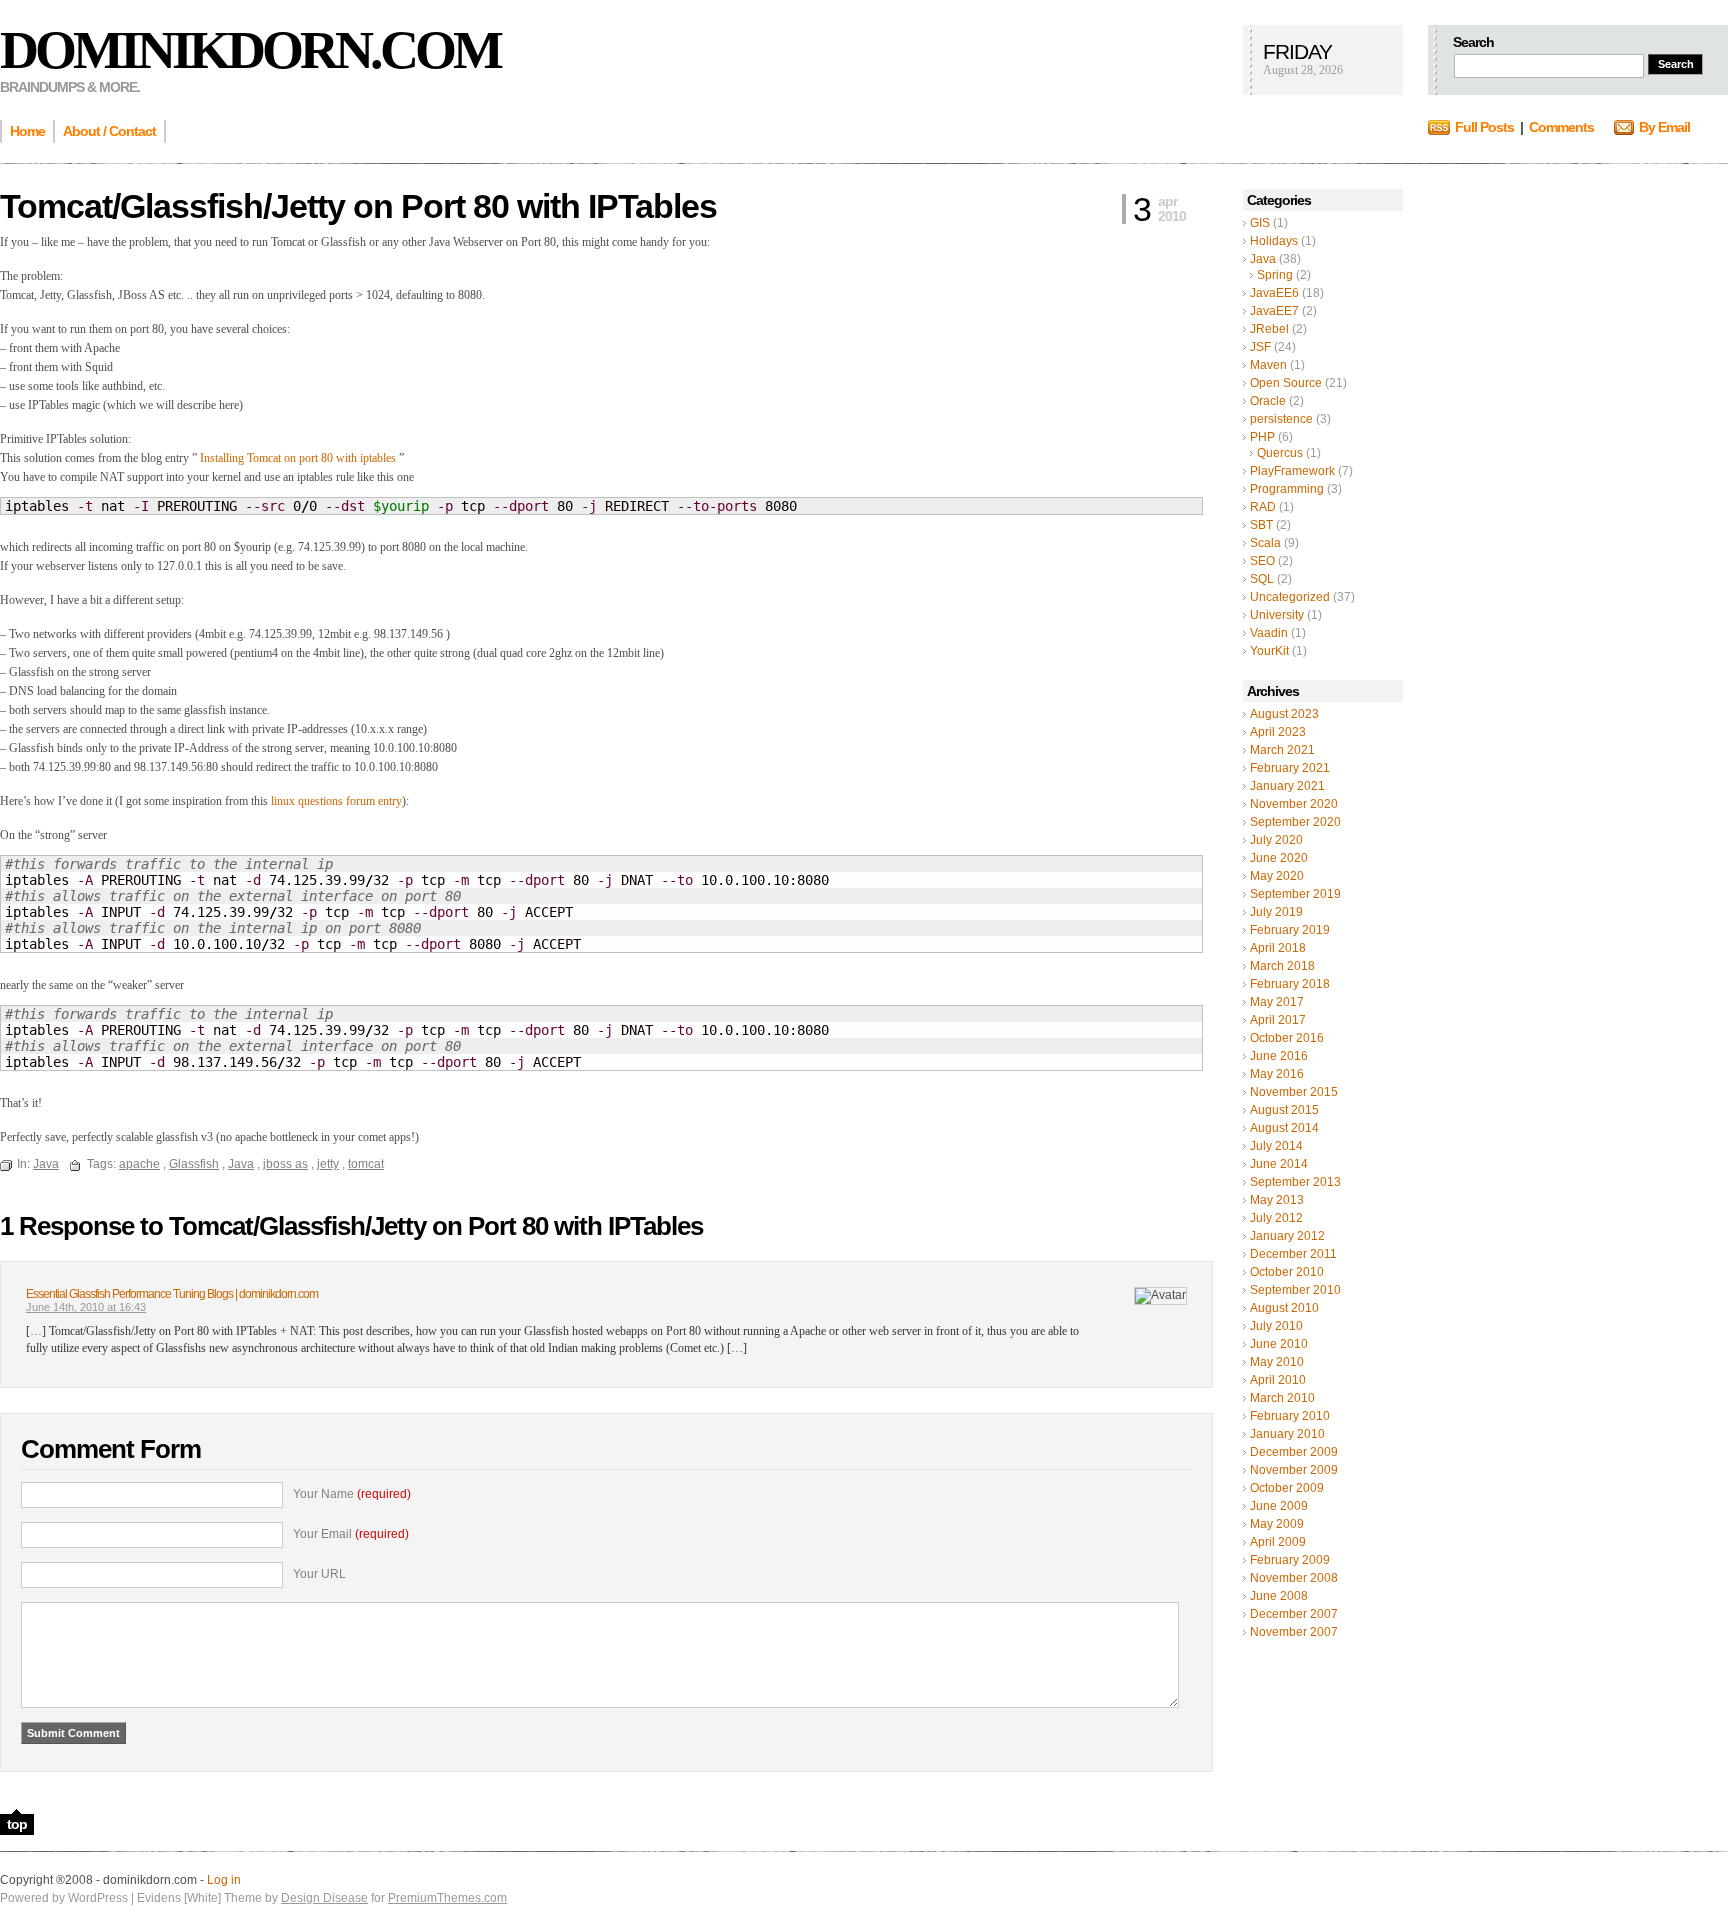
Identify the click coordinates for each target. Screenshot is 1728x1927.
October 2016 (1287, 1038)
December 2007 (1294, 1614)
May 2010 (1277, 1362)
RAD (1263, 507)
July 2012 (1276, 1218)
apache (139, 1164)
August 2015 (1284, 1110)
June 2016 (1279, 1056)
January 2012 (1287, 1236)
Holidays (1274, 241)
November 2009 (1294, 1470)
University (1277, 615)
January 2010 (1287, 1434)
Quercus (1280, 453)
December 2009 (1294, 1452)
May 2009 (1277, 1524)
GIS (1260, 223)
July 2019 (1276, 912)
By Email (1664, 127)
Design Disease (324, 1898)
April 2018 (1278, 948)
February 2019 (1290, 930)
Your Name (352, 1494)
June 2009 (1279, 1506)
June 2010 (1279, 1344)
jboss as (285, 1164)
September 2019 (1295, 894)
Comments (1561, 127)
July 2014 (1276, 1146)
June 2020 (1279, 858)
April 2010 (1278, 1380)
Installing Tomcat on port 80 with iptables (298, 458)
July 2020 (1276, 840)
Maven (1268, 365)
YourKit (1269, 651)
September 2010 (1295, 1290)
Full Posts (1484, 127)
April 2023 (1278, 732)
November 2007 (1294, 1632)
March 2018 (1282, 966)
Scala (1265, 543)
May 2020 (1277, 876)
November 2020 (1294, 804)
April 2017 (1278, 1020)
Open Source (1286, 383)
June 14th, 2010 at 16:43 (86, 1307)
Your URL (319, 1574)
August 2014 (1284, 1128)
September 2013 (1295, 1182)
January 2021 (1287, 786)
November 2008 (1294, 1578)
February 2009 (1290, 1560)
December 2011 (1293, 1254)
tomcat (366, 1164)
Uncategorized (1290, 597)
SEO (1262, 561)
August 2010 (1284, 1308)
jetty (328, 1164)
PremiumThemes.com (447, 1898)
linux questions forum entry (336, 801)
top (17, 1824)
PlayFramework (1292, 471)
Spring (1275, 275)
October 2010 (1287, 1272)
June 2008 (1279, 1596)
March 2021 (1282, 750)
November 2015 (1294, 1092)
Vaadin (1269, 633)
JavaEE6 (1274, 293)
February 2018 (1290, 984)
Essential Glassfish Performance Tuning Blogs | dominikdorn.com (172, 1294)
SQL (1262, 579)
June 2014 (1279, 1164)
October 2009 (1287, 1488)
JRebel (1269, 329)
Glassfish (194, 1164)
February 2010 (1290, 1416)
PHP (1262, 437)
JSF (1260, 347)
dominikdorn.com (250, 50)
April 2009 (1278, 1542)
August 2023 (1284, 714)
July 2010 (1276, 1326)
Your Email (351, 1534)
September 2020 (1295, 822)
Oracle (1268, 401)
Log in (224, 1880)
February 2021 (1290, 768)
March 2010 (1282, 1398)
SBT (1261, 525)
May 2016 (1277, 1074)
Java (1263, 259)
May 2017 (1277, 1002)
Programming (1287, 489)
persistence (1281, 419)
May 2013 (1277, 1200)
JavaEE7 (1274, 311)
